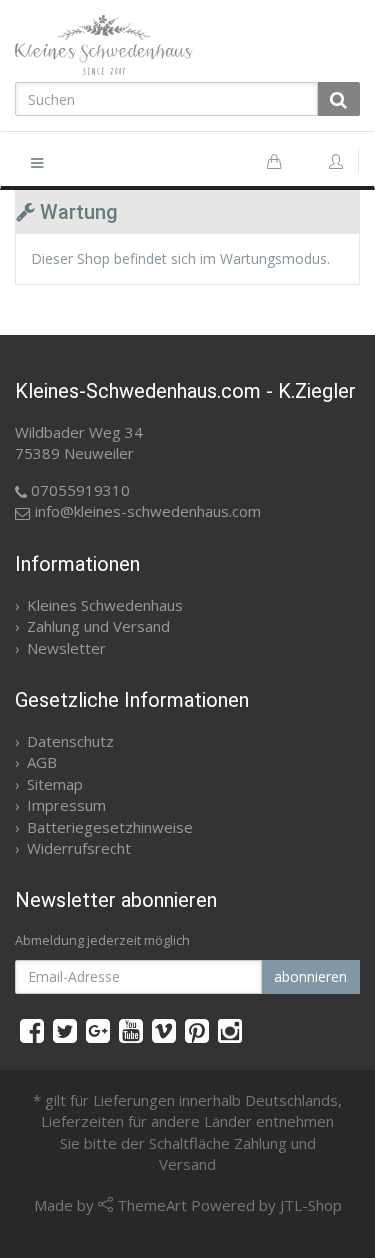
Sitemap (55, 784)
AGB (42, 762)
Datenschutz (70, 741)
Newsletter (66, 648)
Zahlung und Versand (98, 626)
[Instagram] (230, 1030)
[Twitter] (65, 1030)
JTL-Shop (311, 1205)
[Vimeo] (164, 1030)
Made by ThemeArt (110, 1205)
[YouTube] (131, 1030)
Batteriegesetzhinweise (110, 827)
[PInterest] (197, 1030)
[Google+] (98, 1030)
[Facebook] (32, 1030)
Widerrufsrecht (79, 848)
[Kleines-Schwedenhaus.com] (187, 45)
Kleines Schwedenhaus (105, 605)
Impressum (66, 805)
